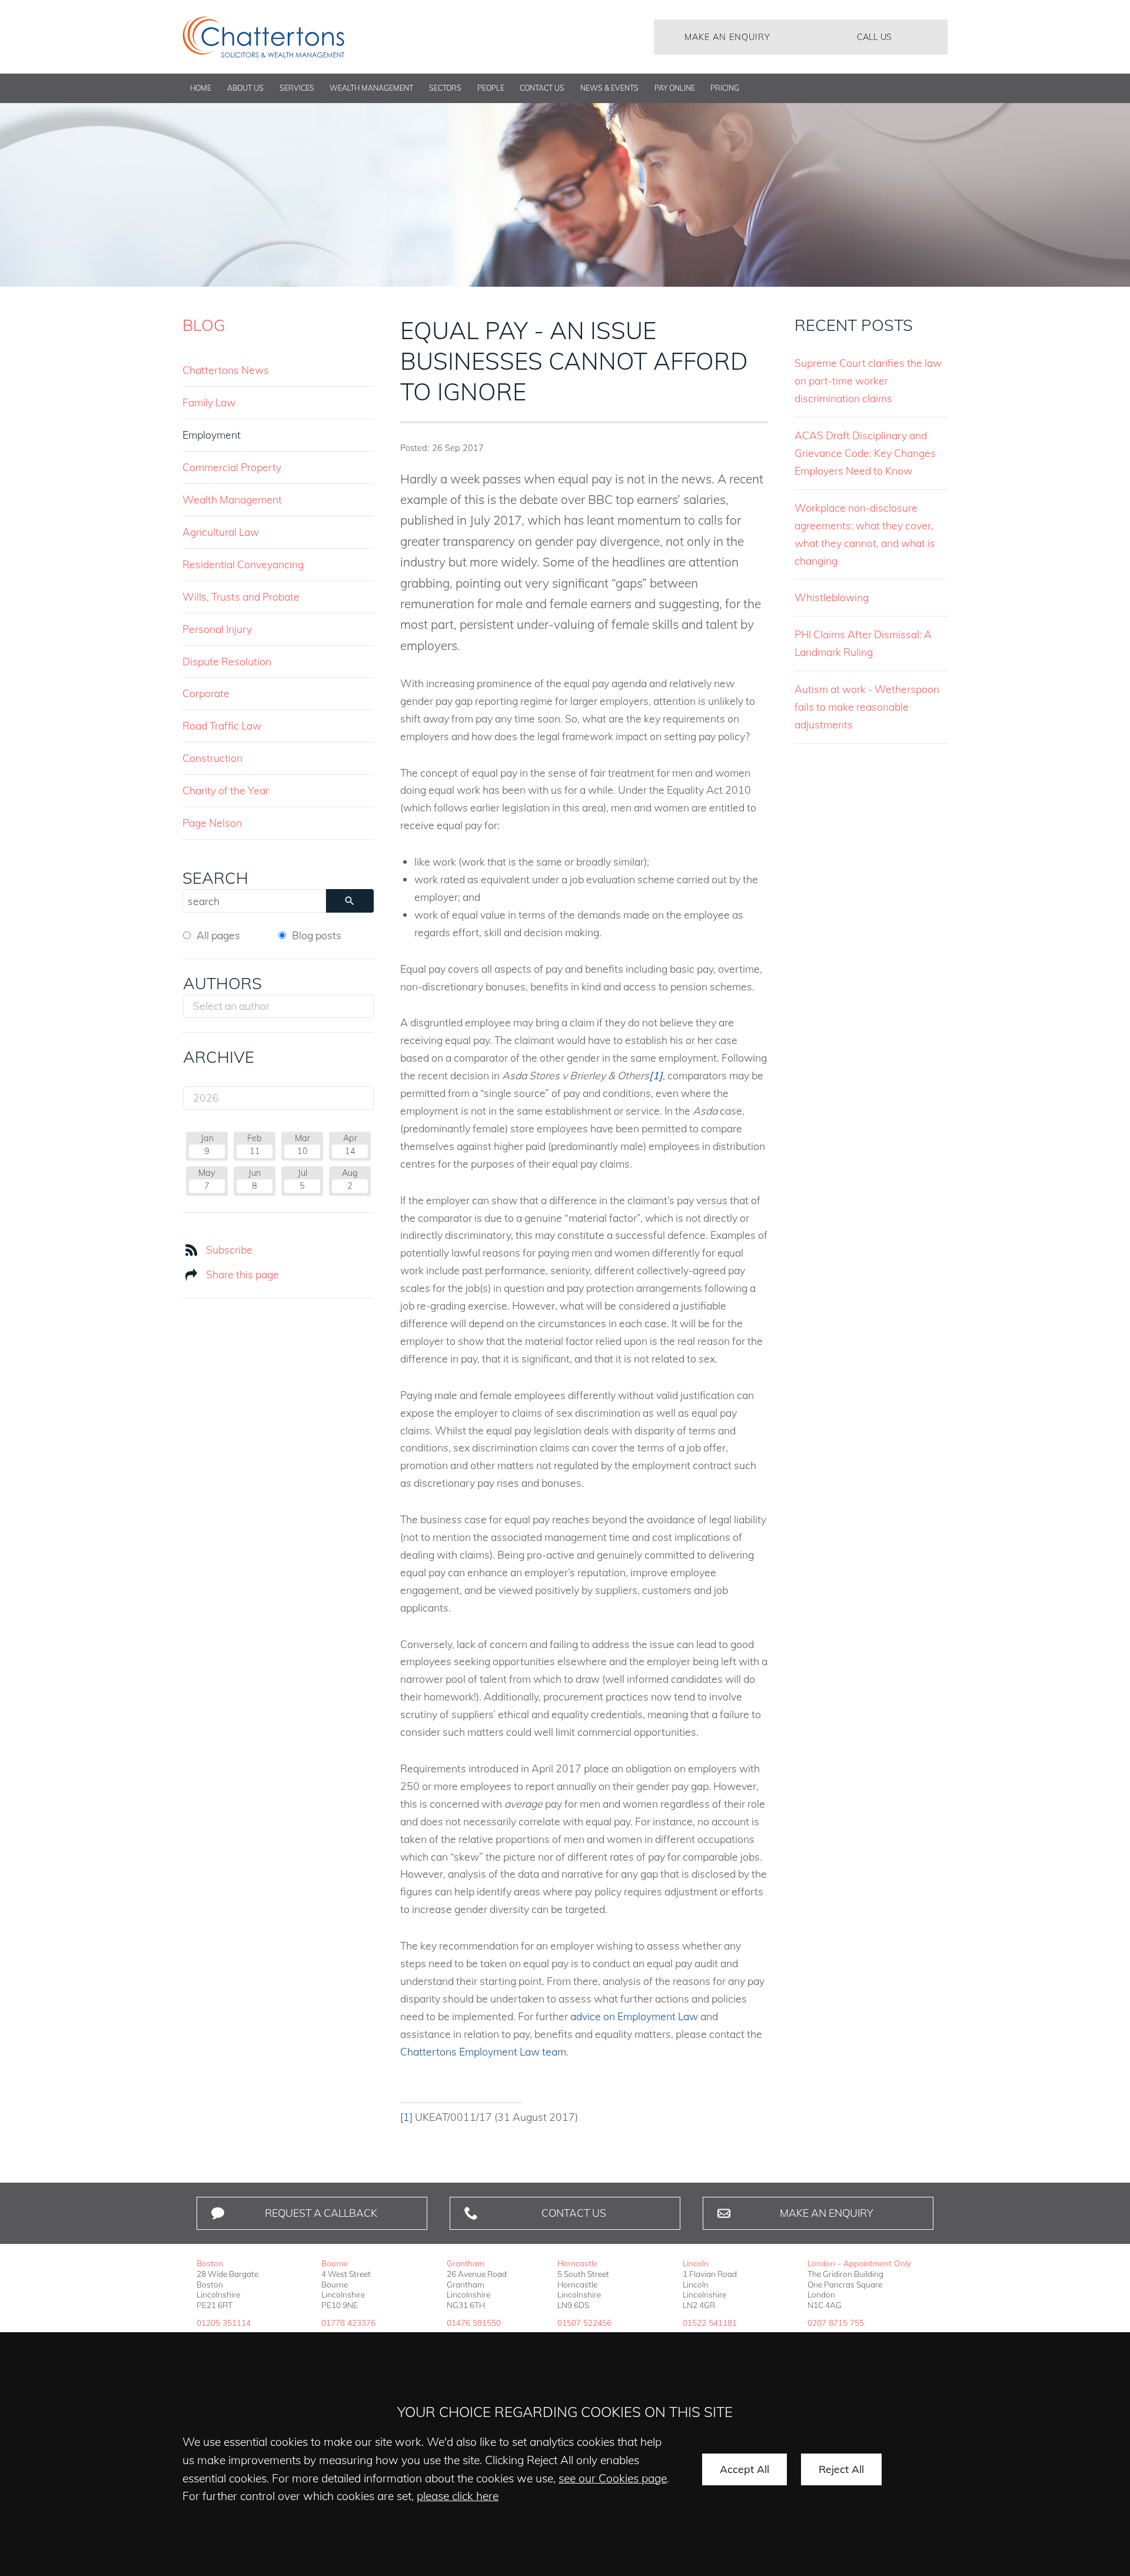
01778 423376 (348, 2323)
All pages (218, 935)
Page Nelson (212, 823)
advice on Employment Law (634, 2016)
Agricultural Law (221, 532)
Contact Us (542, 88)
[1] (406, 2117)
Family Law (209, 402)
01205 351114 (224, 2323)
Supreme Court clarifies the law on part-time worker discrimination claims (868, 380)
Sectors (445, 88)
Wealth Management (371, 88)
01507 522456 (584, 2323)
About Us (245, 88)
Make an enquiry (727, 37)
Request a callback (321, 2213)
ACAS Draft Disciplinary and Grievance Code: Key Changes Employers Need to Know (865, 453)
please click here (458, 2496)
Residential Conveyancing (243, 564)
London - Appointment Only (859, 2263)
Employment (212, 435)
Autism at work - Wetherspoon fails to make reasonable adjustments (867, 707)
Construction (212, 758)
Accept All (745, 2469)
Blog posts (317, 935)
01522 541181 (710, 2323)
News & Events (609, 88)
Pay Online (675, 88)
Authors (222, 983)
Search (215, 878)
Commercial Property (232, 467)
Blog (204, 325)
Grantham (466, 2263)
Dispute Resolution (227, 661)
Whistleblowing (832, 597)
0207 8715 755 (836, 2323)
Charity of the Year (226, 790)
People (491, 88)
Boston (210, 2263)
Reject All (841, 2469)
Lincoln (696, 2263)
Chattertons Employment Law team (483, 2051)
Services (297, 88)
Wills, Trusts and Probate (241, 596)
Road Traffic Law (222, 725)
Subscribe (229, 1249)
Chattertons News (226, 370)
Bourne (335, 2263)
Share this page (242, 1274)
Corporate (206, 693)
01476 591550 (474, 2323)
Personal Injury (217, 629)
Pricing (725, 88)
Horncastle (577, 2263)
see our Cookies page (613, 2478)
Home (201, 88)
